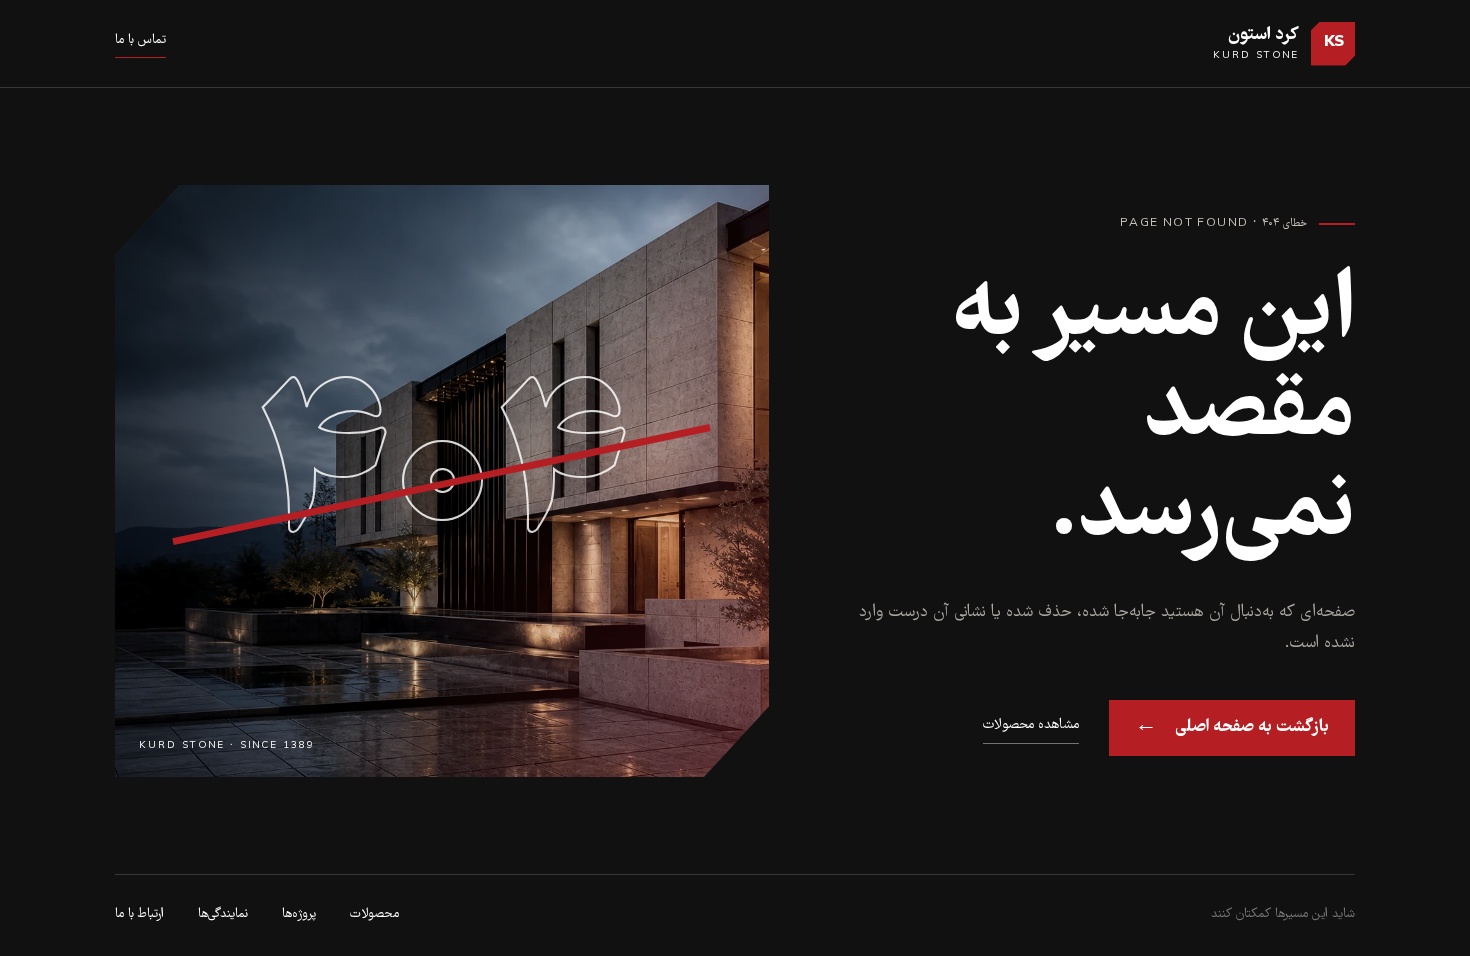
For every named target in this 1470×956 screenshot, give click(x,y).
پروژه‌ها (299, 914)
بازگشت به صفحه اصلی (1232, 726)
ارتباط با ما (139, 914)
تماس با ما (140, 40)
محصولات (374, 914)
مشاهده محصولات (1031, 725)
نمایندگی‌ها (223, 914)
